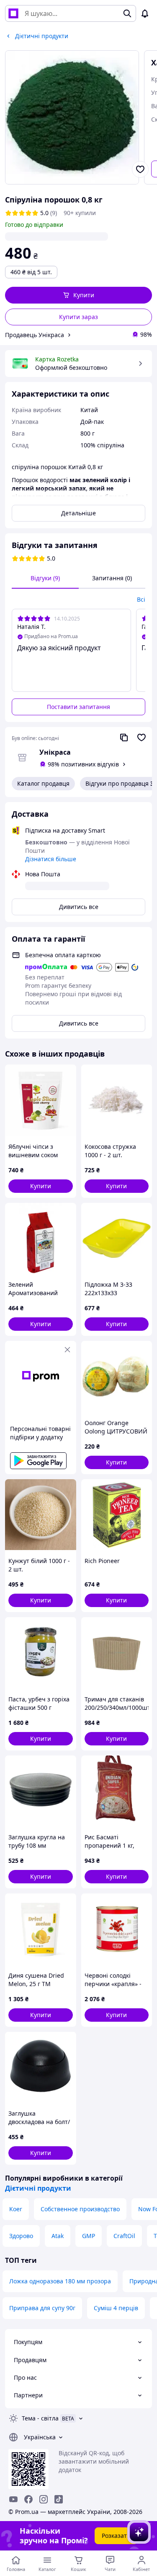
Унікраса (55, 752)
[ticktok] (59, 2499)
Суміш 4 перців (116, 2308)
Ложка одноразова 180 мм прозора (60, 2281)
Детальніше (78, 513)
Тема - (40, 2418)
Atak (58, 2236)
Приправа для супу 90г (42, 2308)
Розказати (116, 2536)
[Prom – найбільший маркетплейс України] (13, 13)
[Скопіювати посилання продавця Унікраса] (124, 737)
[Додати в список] (140, 169)
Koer (16, 2209)
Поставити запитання (78, 707)
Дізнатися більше (51, 859)
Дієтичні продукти (38, 2188)
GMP (89, 2236)
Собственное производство (80, 2209)
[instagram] (44, 2499)
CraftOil (124, 2236)
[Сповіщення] (145, 13)
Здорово (21, 2236)
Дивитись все (79, 907)
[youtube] (13, 2499)
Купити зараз (78, 317)
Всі (141, 599)
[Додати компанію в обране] (142, 737)
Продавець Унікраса (35, 335)
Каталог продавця (43, 783)
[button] (78, 295)
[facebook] (28, 2499)
